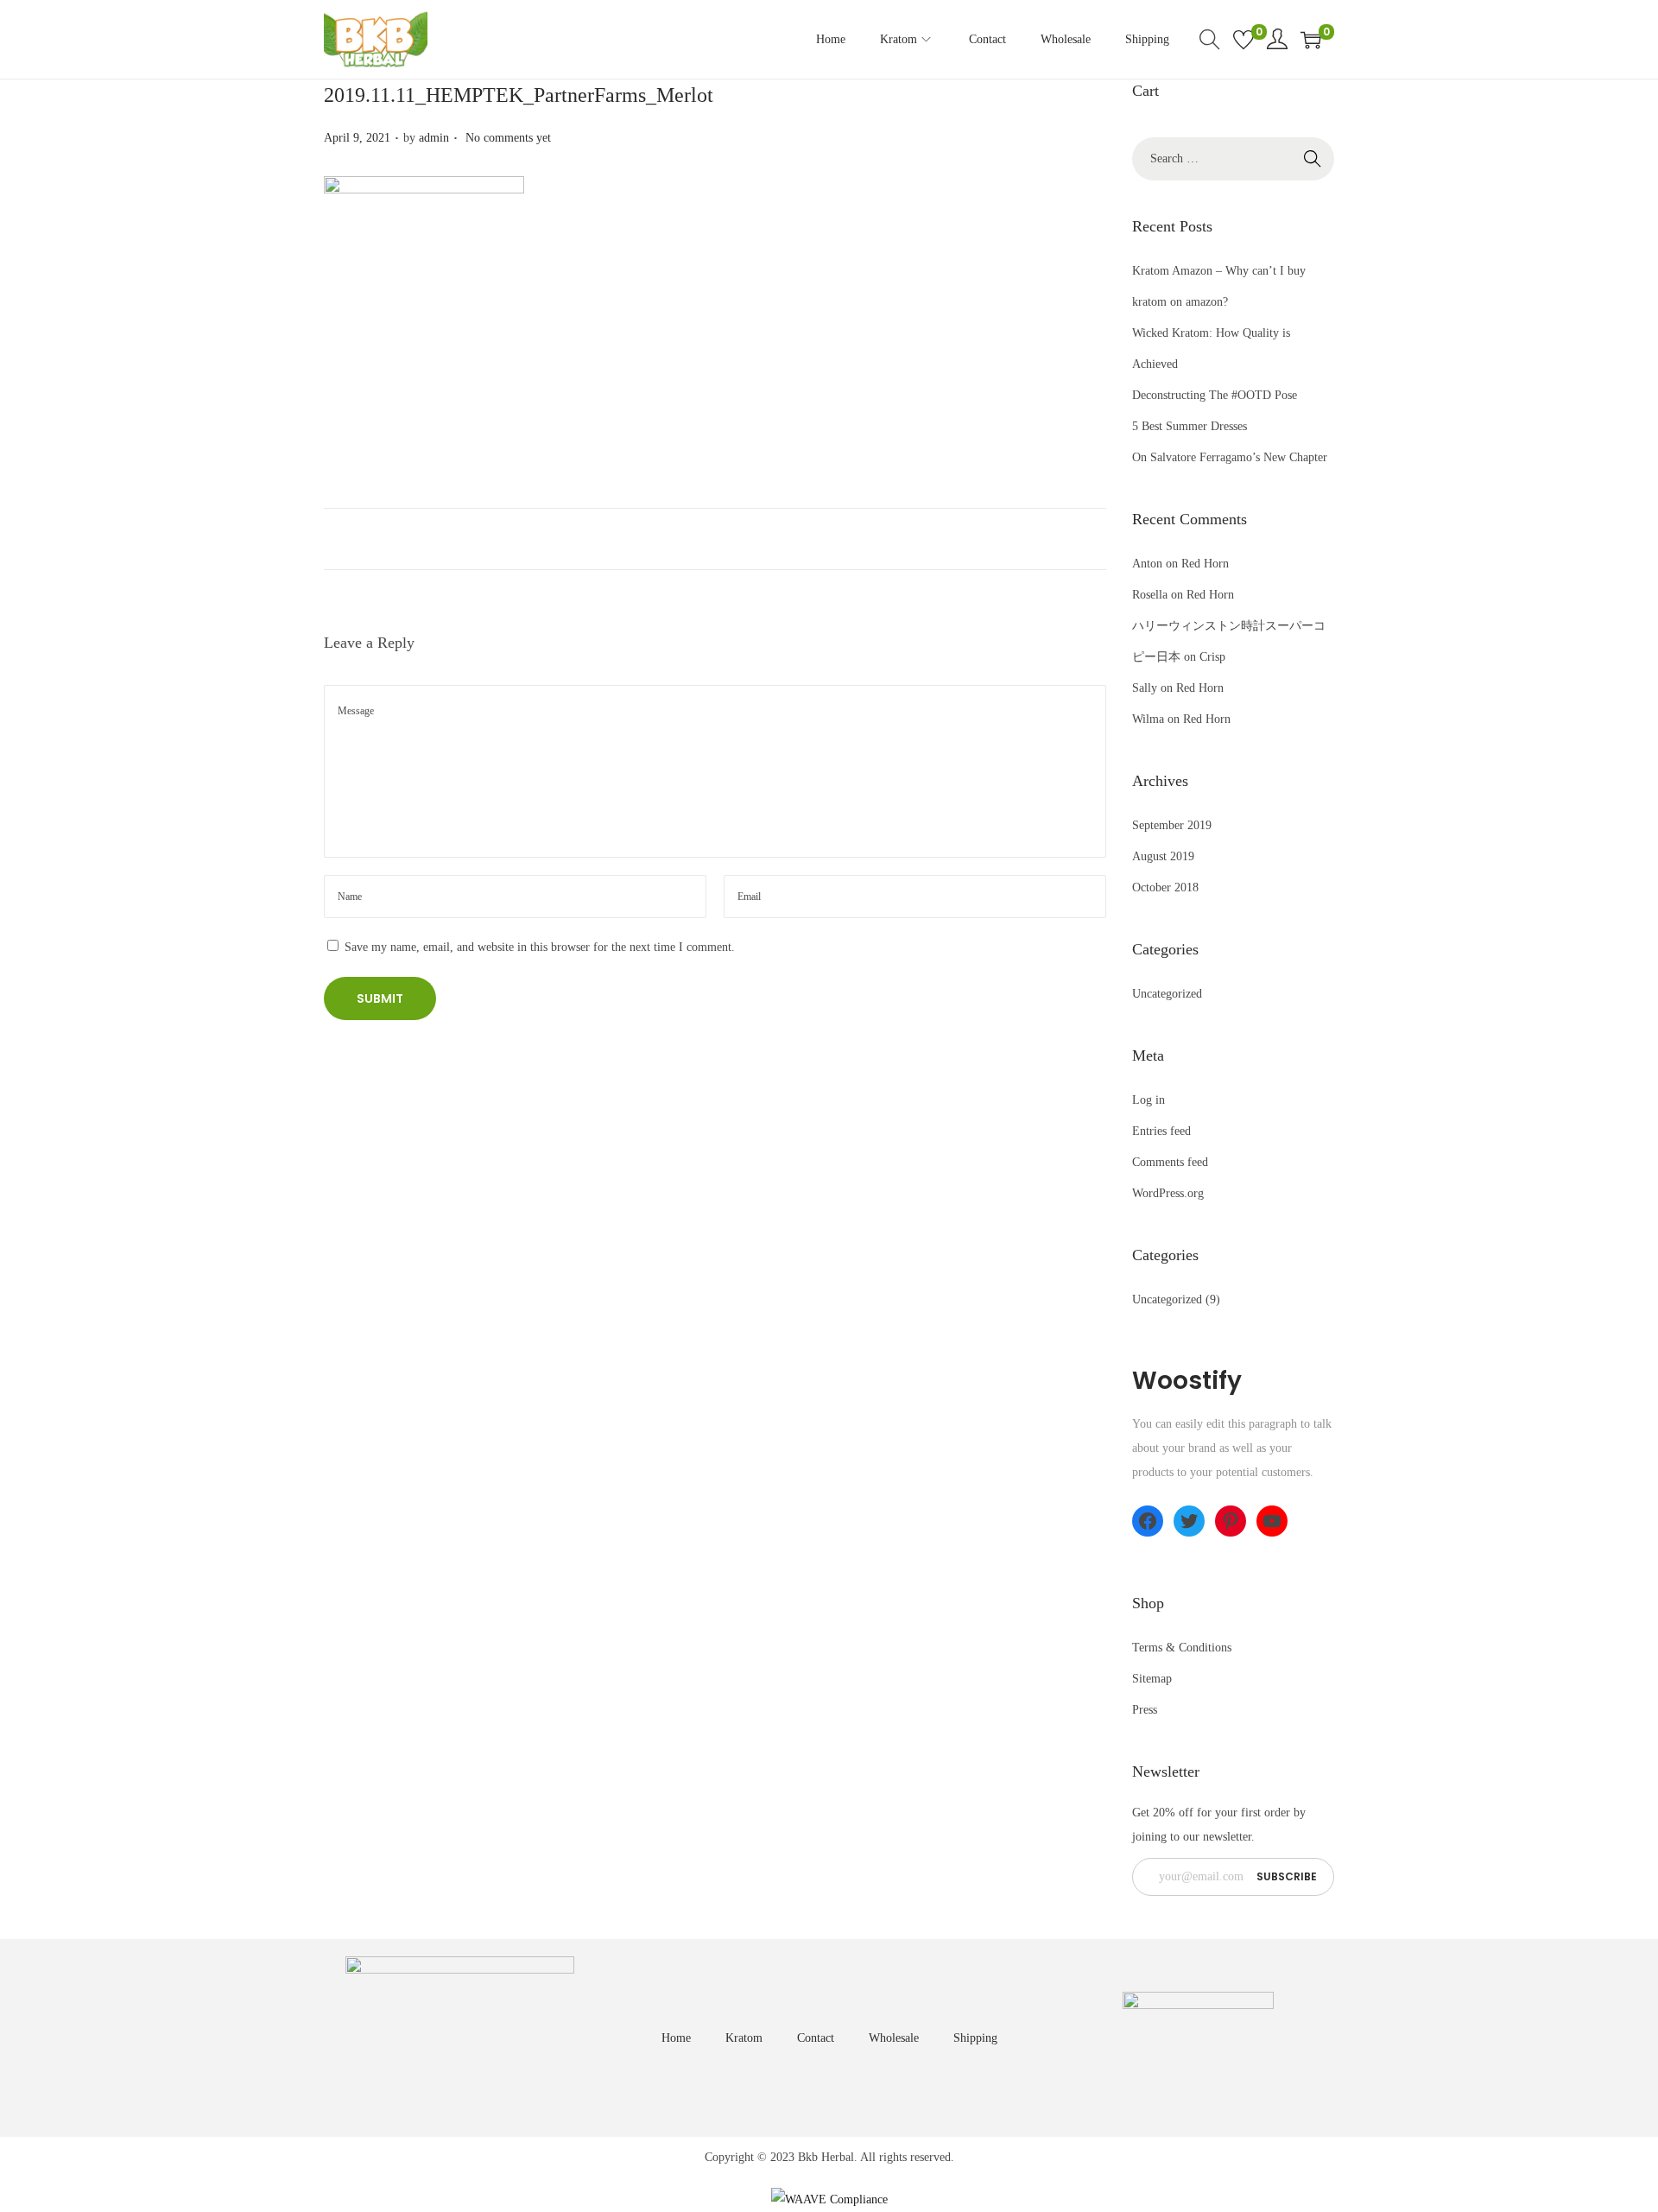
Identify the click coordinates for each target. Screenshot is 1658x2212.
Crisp (1212, 657)
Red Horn (1205, 564)
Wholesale (894, 2038)
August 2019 (1163, 856)
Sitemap (1152, 1679)
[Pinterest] (1231, 1521)
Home (676, 2038)
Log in (1149, 1100)
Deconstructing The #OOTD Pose (1215, 395)
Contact (816, 2038)
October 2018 (1165, 887)
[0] (1243, 40)
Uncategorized (1167, 994)
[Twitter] (1189, 1521)
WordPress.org (1168, 1193)
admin (434, 138)
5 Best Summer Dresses (1190, 426)
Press (1145, 1710)
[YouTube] (1272, 1521)
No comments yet (508, 138)
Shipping (975, 2038)
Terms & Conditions (1182, 1648)
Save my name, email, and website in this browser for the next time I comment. (540, 947)
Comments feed (1170, 1162)
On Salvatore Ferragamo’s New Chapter (1230, 457)
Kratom (744, 2038)
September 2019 (1172, 825)
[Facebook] (1148, 1521)
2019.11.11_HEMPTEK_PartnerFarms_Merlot (519, 95)
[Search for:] (1233, 158)
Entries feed (1161, 1131)
